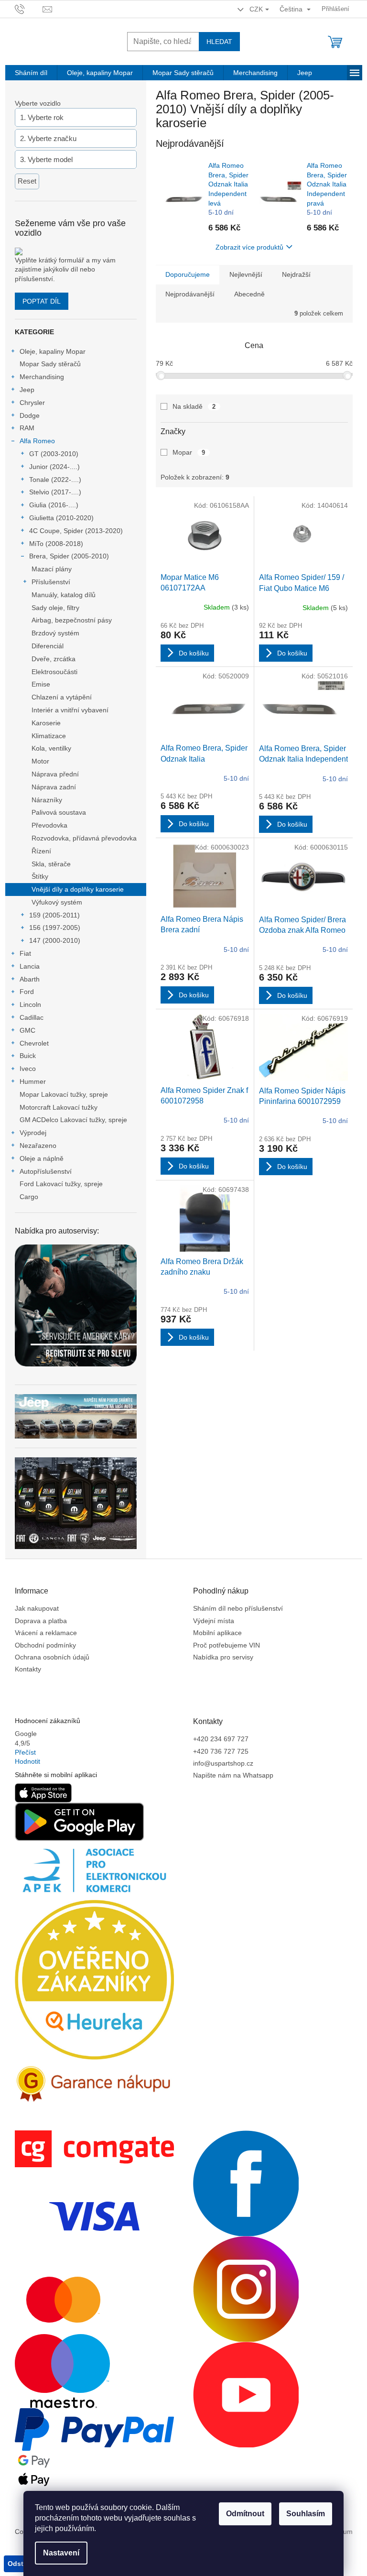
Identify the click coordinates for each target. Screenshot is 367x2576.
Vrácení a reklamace (46, 1633)
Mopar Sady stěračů (50, 364)
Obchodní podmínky (45, 1645)
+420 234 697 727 (221, 1739)
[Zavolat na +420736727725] (29, 8)
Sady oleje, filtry (55, 608)
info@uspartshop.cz (223, 1763)
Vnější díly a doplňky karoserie (78, 889)
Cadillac (32, 1017)
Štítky (40, 876)
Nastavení (61, 2553)
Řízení (41, 851)
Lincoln (30, 1004)
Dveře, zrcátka (54, 659)
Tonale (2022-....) (55, 480)
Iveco (28, 1069)
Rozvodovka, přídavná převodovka (84, 838)
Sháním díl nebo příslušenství (238, 1608)
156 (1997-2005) (55, 928)
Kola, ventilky (51, 748)
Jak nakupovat (37, 1608)
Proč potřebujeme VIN (227, 1645)
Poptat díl (42, 301)
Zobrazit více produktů (249, 247)
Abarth (30, 979)
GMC (27, 1030)
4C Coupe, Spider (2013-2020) (76, 531)
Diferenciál (48, 646)
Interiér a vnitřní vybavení (70, 710)
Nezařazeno (38, 1146)
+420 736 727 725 (221, 1751)
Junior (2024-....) (54, 467)
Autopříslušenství (46, 1171)
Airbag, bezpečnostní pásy (72, 620)
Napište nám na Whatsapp (233, 1775)
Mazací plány (52, 569)
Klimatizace (49, 736)
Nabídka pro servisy (223, 1657)
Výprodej (33, 1133)
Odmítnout (245, 2514)
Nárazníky (47, 800)
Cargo (29, 1197)
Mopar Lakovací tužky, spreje (64, 1094)
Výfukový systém (57, 902)
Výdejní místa (214, 1621)
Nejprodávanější (190, 294)
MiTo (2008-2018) (56, 544)
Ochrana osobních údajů (52, 1657)
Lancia (30, 966)
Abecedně (249, 294)
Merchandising (42, 377)
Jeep (27, 390)
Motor (40, 761)
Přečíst (25, 1752)
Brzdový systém (55, 633)
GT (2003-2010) (54, 454)
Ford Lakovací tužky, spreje (61, 1184)
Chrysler (32, 403)
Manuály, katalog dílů (64, 595)
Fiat (25, 953)
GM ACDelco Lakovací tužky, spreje (73, 1120)
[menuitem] (31, 73)
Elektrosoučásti (54, 672)
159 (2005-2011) (54, 915)
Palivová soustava (59, 812)
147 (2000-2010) (55, 940)
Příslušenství (51, 582)
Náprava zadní (54, 787)
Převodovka (49, 825)
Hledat (219, 42)
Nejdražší (296, 274)
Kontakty (28, 1669)
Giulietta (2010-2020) (61, 518)
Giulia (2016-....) (54, 505)
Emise (41, 684)
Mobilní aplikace (217, 1633)
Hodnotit (27, 1761)
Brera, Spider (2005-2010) (69, 556)
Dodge (30, 415)
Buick (28, 1056)
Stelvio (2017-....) (55, 492)
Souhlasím (306, 2514)
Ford (27, 992)
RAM (27, 428)
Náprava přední (55, 774)
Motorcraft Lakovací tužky (59, 1107)
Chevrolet (34, 1043)
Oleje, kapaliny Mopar (53, 351)
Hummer (33, 1081)
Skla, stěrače (51, 864)
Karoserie (46, 723)
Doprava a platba (41, 1621)
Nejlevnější (246, 274)
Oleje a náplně (42, 1158)
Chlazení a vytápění (62, 697)
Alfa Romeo (37, 441)
